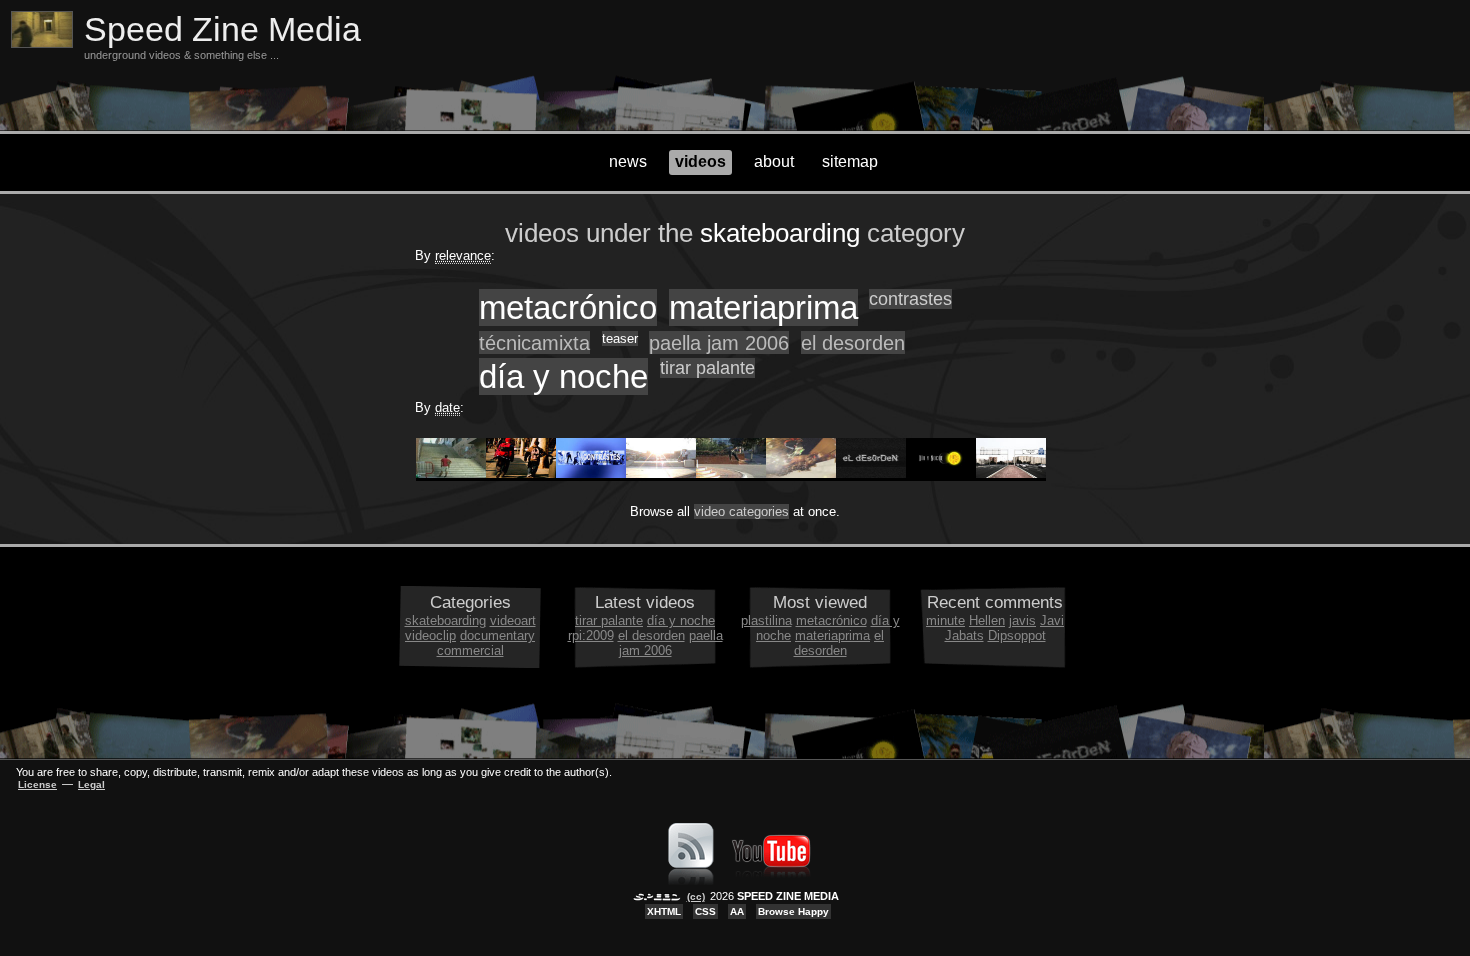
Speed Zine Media (222, 29)
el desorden (853, 342)
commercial (470, 650)
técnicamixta (534, 342)
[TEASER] (731, 473)
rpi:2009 (591, 635)
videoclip (430, 635)
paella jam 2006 (719, 342)
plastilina (766, 620)
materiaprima (763, 307)
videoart (513, 620)
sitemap (850, 161)
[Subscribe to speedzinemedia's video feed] (691, 881)
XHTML (664, 911)
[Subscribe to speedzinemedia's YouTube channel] (771, 881)
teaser (620, 338)
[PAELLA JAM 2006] (801, 473)
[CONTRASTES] (591, 473)
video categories (741, 511)
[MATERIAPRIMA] (521, 473)
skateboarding (445, 620)
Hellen (987, 620)
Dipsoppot (1017, 635)
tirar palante (707, 368)
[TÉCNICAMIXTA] (661, 473)
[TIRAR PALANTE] (1011, 473)
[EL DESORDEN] (871, 473)
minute (945, 620)
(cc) (696, 896)
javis (1022, 620)
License (37, 784)
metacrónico (568, 307)
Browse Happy (793, 911)
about (774, 161)
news (628, 161)
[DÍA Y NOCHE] (941, 473)
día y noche (563, 376)
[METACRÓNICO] (451, 473)
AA (737, 911)
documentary (497, 635)
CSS (705, 911)
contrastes (910, 299)
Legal (91, 784)
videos (700, 161)
